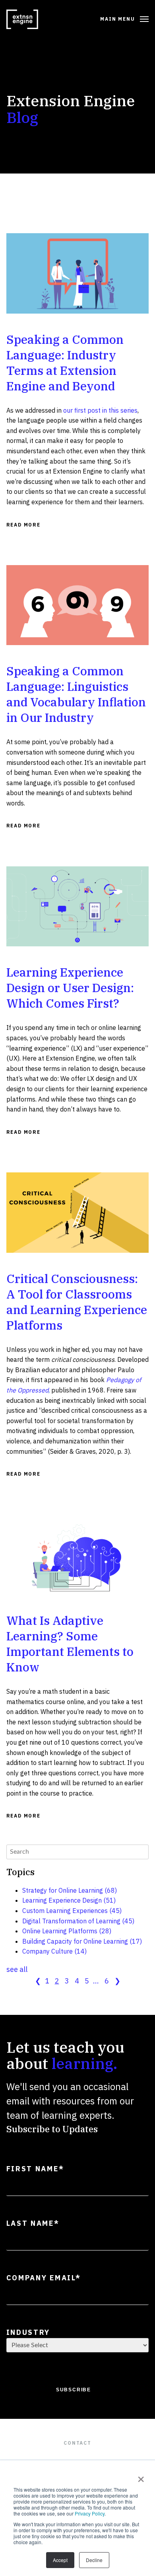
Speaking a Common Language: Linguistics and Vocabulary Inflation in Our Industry (76, 694)
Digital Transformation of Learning (78, 1921)
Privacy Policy (90, 2513)
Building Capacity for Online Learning (82, 1941)
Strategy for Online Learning (70, 1890)
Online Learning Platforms (67, 1931)
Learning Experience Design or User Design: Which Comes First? (70, 988)
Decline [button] (94, 2560)
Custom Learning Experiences (72, 1911)
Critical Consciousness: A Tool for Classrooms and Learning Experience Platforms (77, 1302)
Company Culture (54, 1951)
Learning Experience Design (69, 1900)
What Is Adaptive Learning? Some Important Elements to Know (70, 1644)
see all (17, 1969)
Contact (77, 2443)
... (96, 1981)
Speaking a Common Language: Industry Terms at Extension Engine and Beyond (65, 363)
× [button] (139, 2477)
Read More (23, 525)
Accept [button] (60, 2560)
